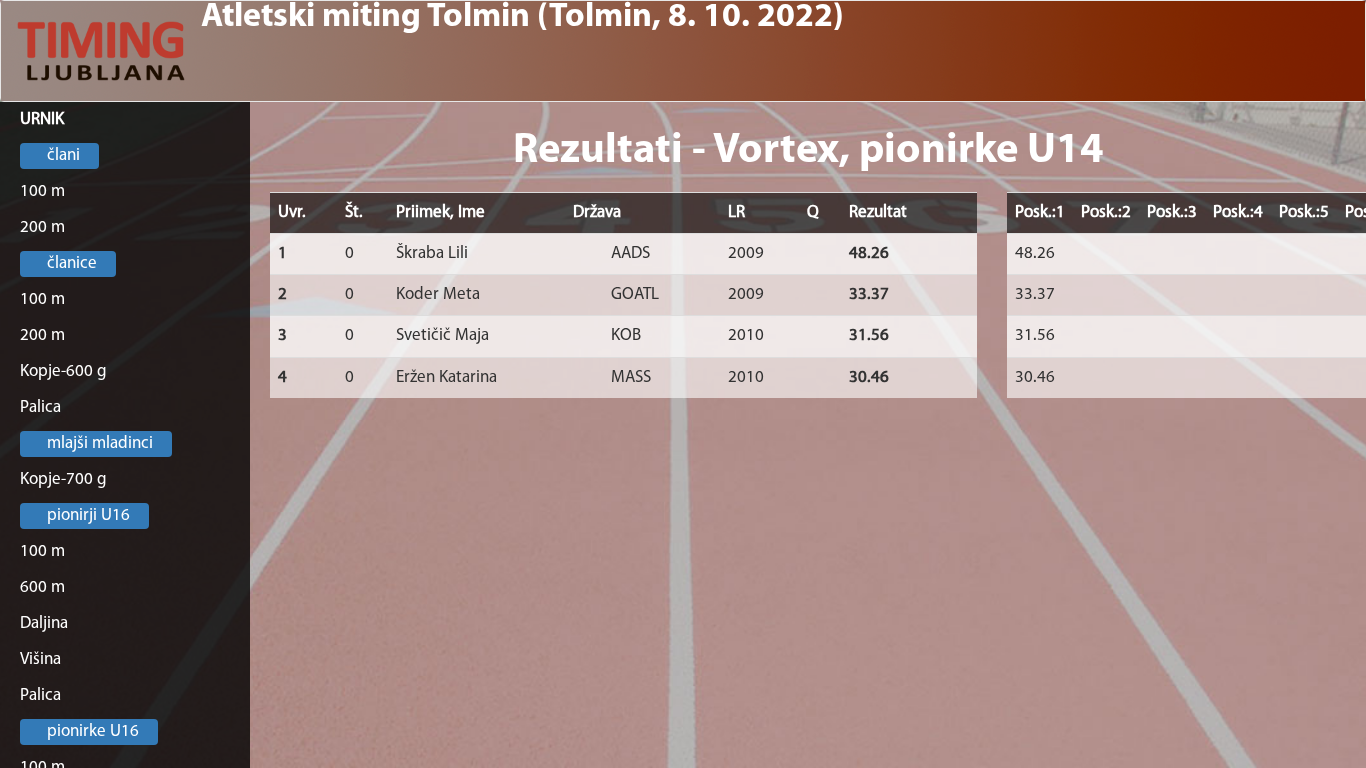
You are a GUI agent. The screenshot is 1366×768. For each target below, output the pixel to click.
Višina (40, 659)
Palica (40, 407)
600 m (42, 587)
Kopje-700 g (63, 479)
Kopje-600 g (63, 371)
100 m (42, 191)
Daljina (44, 623)
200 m (42, 227)
